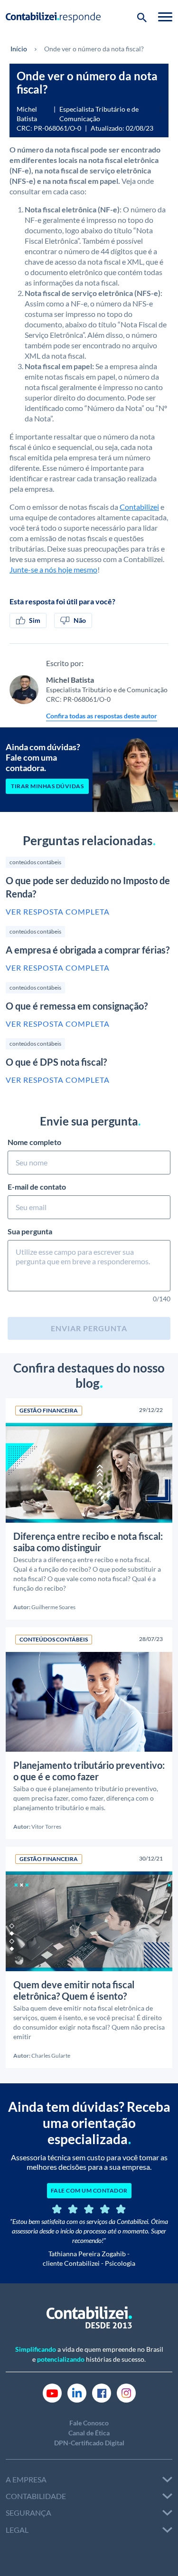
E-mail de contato (37, 1187)
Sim (35, 620)
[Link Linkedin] (77, 2392)
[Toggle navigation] (165, 17)
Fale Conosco (89, 2423)
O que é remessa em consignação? (77, 1006)
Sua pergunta (30, 1231)
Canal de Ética (89, 2433)
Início (19, 49)
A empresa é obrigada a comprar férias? (88, 950)
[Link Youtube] (52, 2392)
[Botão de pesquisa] (142, 17)
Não (80, 620)
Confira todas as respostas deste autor (102, 716)
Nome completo (34, 1142)
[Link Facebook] (102, 2392)
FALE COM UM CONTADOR (89, 2190)
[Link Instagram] (126, 2392)
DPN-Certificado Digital (89, 2443)
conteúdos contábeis (35, 862)
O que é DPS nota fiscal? (56, 1062)
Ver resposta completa (58, 911)
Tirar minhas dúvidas (47, 786)
